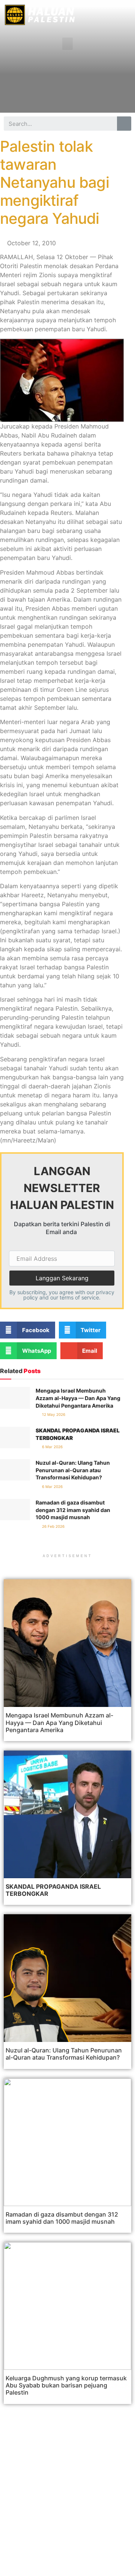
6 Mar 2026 (52, 1447)
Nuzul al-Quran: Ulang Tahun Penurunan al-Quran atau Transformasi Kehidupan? (73, 1470)
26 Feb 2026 (53, 1526)
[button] (67, 44)
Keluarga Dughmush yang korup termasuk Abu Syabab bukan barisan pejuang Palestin (66, 2385)
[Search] (124, 124)
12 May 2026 (53, 1414)
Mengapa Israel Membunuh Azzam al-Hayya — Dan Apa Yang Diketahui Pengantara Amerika (78, 1398)
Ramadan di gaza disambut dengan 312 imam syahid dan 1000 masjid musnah (73, 1510)
